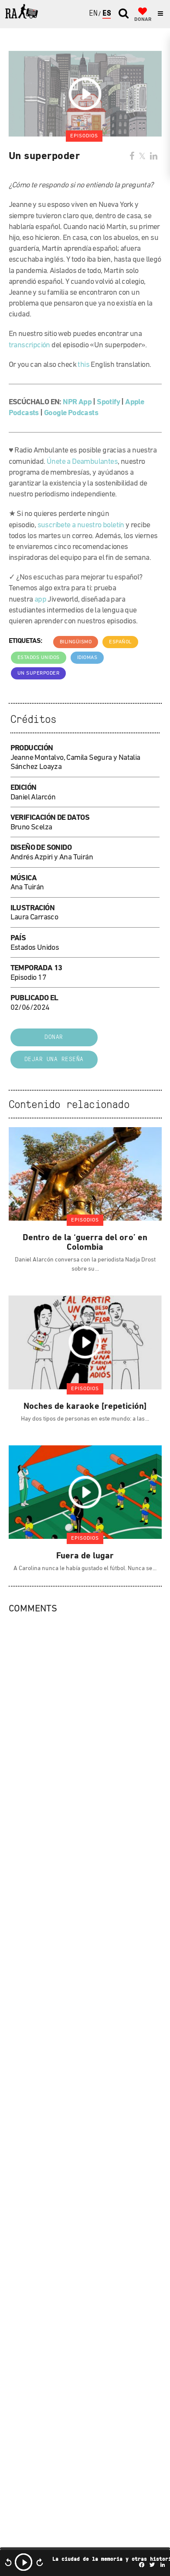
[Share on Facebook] (132, 157)
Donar (54, 1037)
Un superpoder (39, 673)
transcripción (29, 346)
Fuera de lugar (85, 1556)
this (83, 365)
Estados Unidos (39, 658)
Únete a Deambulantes (82, 462)
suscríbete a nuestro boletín (81, 526)
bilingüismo (76, 642)
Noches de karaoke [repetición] (85, 1407)
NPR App (77, 403)
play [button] (24, 2562)
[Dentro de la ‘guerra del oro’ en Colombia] (85, 1174)
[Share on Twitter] (142, 157)
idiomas (87, 658)
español (120, 642)
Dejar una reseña (54, 1060)
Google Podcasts (71, 413)
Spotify (108, 403)
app (40, 600)
